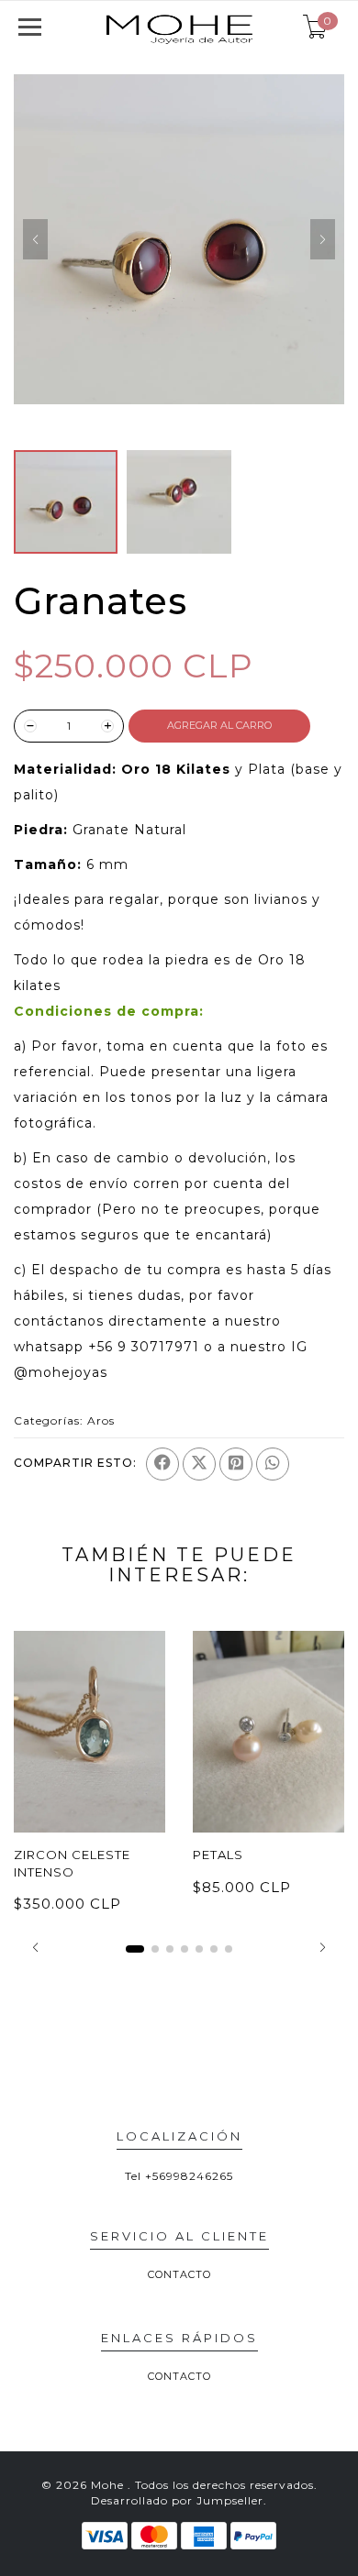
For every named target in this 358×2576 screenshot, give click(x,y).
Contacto (179, 2274)
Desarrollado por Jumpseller (177, 2500)
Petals (218, 1855)
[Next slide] (323, 239)
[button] (35, 1947)
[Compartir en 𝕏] (199, 1464)
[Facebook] (162, 1464)
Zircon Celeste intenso (72, 1863)
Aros (101, 1420)
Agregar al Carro (219, 725)
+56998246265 (189, 2176)
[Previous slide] (35, 239)
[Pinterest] (236, 1464)
